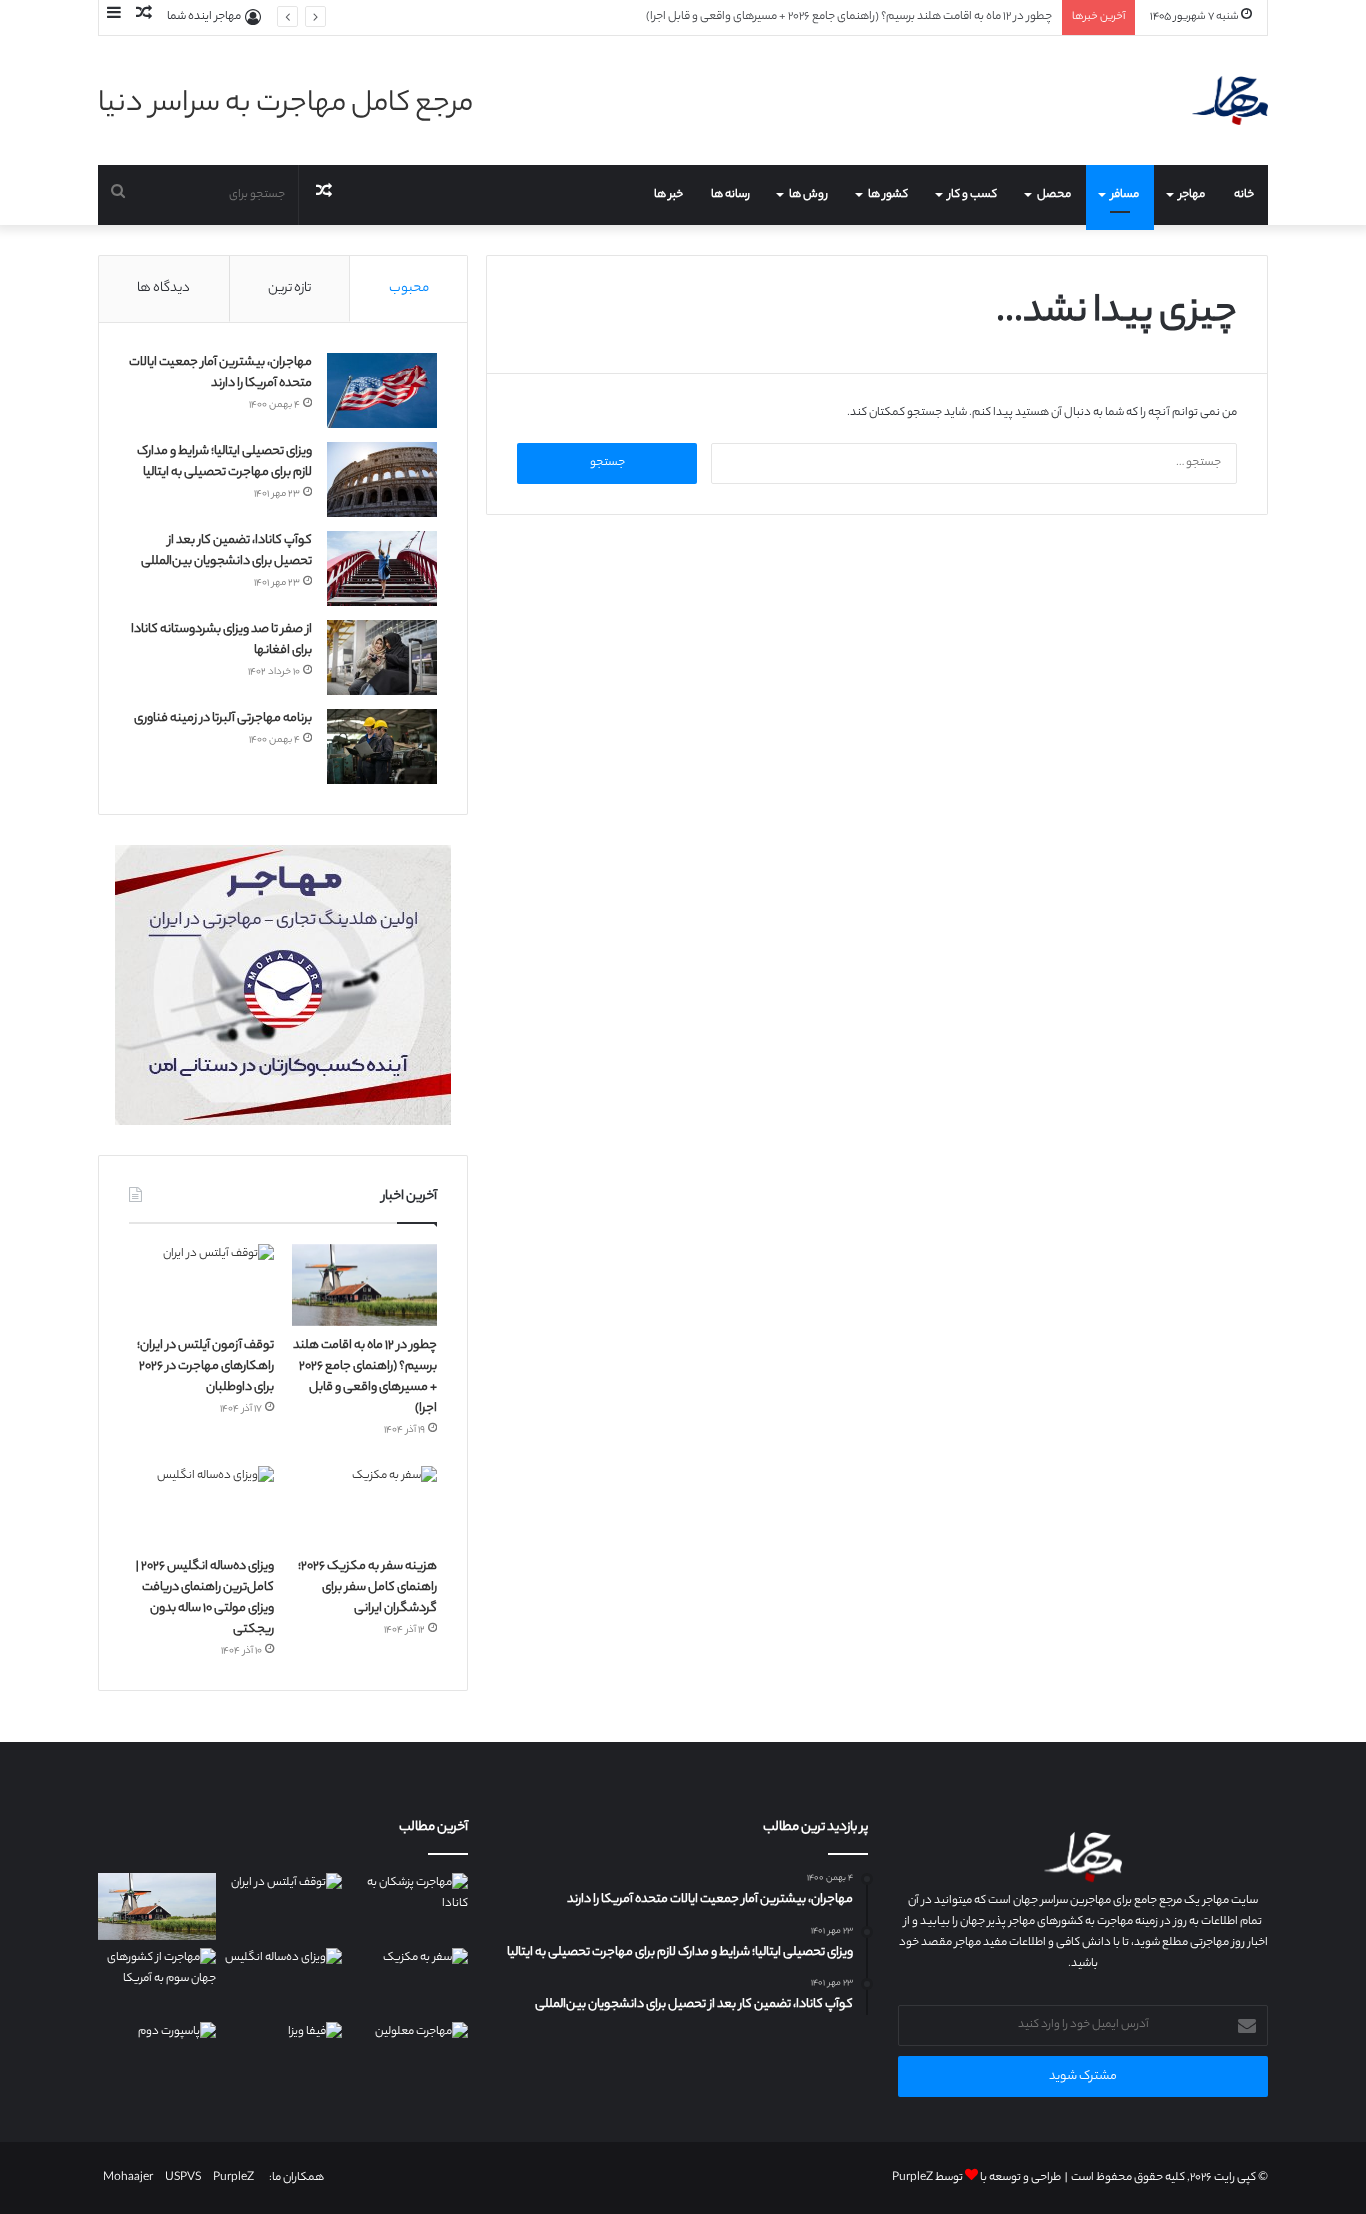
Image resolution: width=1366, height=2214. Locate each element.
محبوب (409, 288)
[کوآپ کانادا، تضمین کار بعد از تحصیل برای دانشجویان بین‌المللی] (382, 568)
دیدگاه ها (163, 288)
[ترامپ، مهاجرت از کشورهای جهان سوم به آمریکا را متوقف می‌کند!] (157, 1981)
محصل (1054, 195)
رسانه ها (730, 195)
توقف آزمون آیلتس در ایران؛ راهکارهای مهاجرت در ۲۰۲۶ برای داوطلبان (205, 1366)
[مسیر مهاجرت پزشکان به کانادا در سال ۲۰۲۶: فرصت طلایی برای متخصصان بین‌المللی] (409, 1906)
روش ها (808, 195)
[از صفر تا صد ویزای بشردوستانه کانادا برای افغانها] (382, 657)
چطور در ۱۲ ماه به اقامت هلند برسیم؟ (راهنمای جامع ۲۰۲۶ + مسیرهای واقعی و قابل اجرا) (365, 1377)
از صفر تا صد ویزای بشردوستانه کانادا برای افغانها (221, 640)
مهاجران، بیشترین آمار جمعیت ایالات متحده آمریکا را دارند (220, 373)
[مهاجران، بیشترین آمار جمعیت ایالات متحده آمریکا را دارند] (382, 390)
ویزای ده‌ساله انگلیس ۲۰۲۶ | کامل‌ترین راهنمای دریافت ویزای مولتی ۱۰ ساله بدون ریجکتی (205, 1598)
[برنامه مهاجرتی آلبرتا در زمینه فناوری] (382, 746)
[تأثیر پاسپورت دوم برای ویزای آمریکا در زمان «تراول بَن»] (157, 2055)
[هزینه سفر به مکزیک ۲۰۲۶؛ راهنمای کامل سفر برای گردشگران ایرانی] (364, 1507)
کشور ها (888, 195)
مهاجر (1192, 195)
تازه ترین (289, 288)
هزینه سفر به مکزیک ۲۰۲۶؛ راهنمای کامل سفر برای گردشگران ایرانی (367, 1587)
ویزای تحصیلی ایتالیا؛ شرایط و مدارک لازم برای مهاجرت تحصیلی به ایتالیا (224, 462)
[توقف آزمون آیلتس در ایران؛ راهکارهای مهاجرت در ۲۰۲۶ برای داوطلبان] (201, 1285)
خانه (1244, 195)
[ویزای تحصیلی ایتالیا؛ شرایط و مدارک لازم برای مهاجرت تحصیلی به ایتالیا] (382, 479)
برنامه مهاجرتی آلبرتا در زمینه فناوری (223, 718)
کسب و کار (972, 195)
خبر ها (668, 195)
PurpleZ (912, 2178)
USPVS (183, 2178)
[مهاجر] (1230, 100)
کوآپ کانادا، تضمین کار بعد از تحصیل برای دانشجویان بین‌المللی (226, 551)
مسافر (1125, 195)
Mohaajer (128, 2178)
